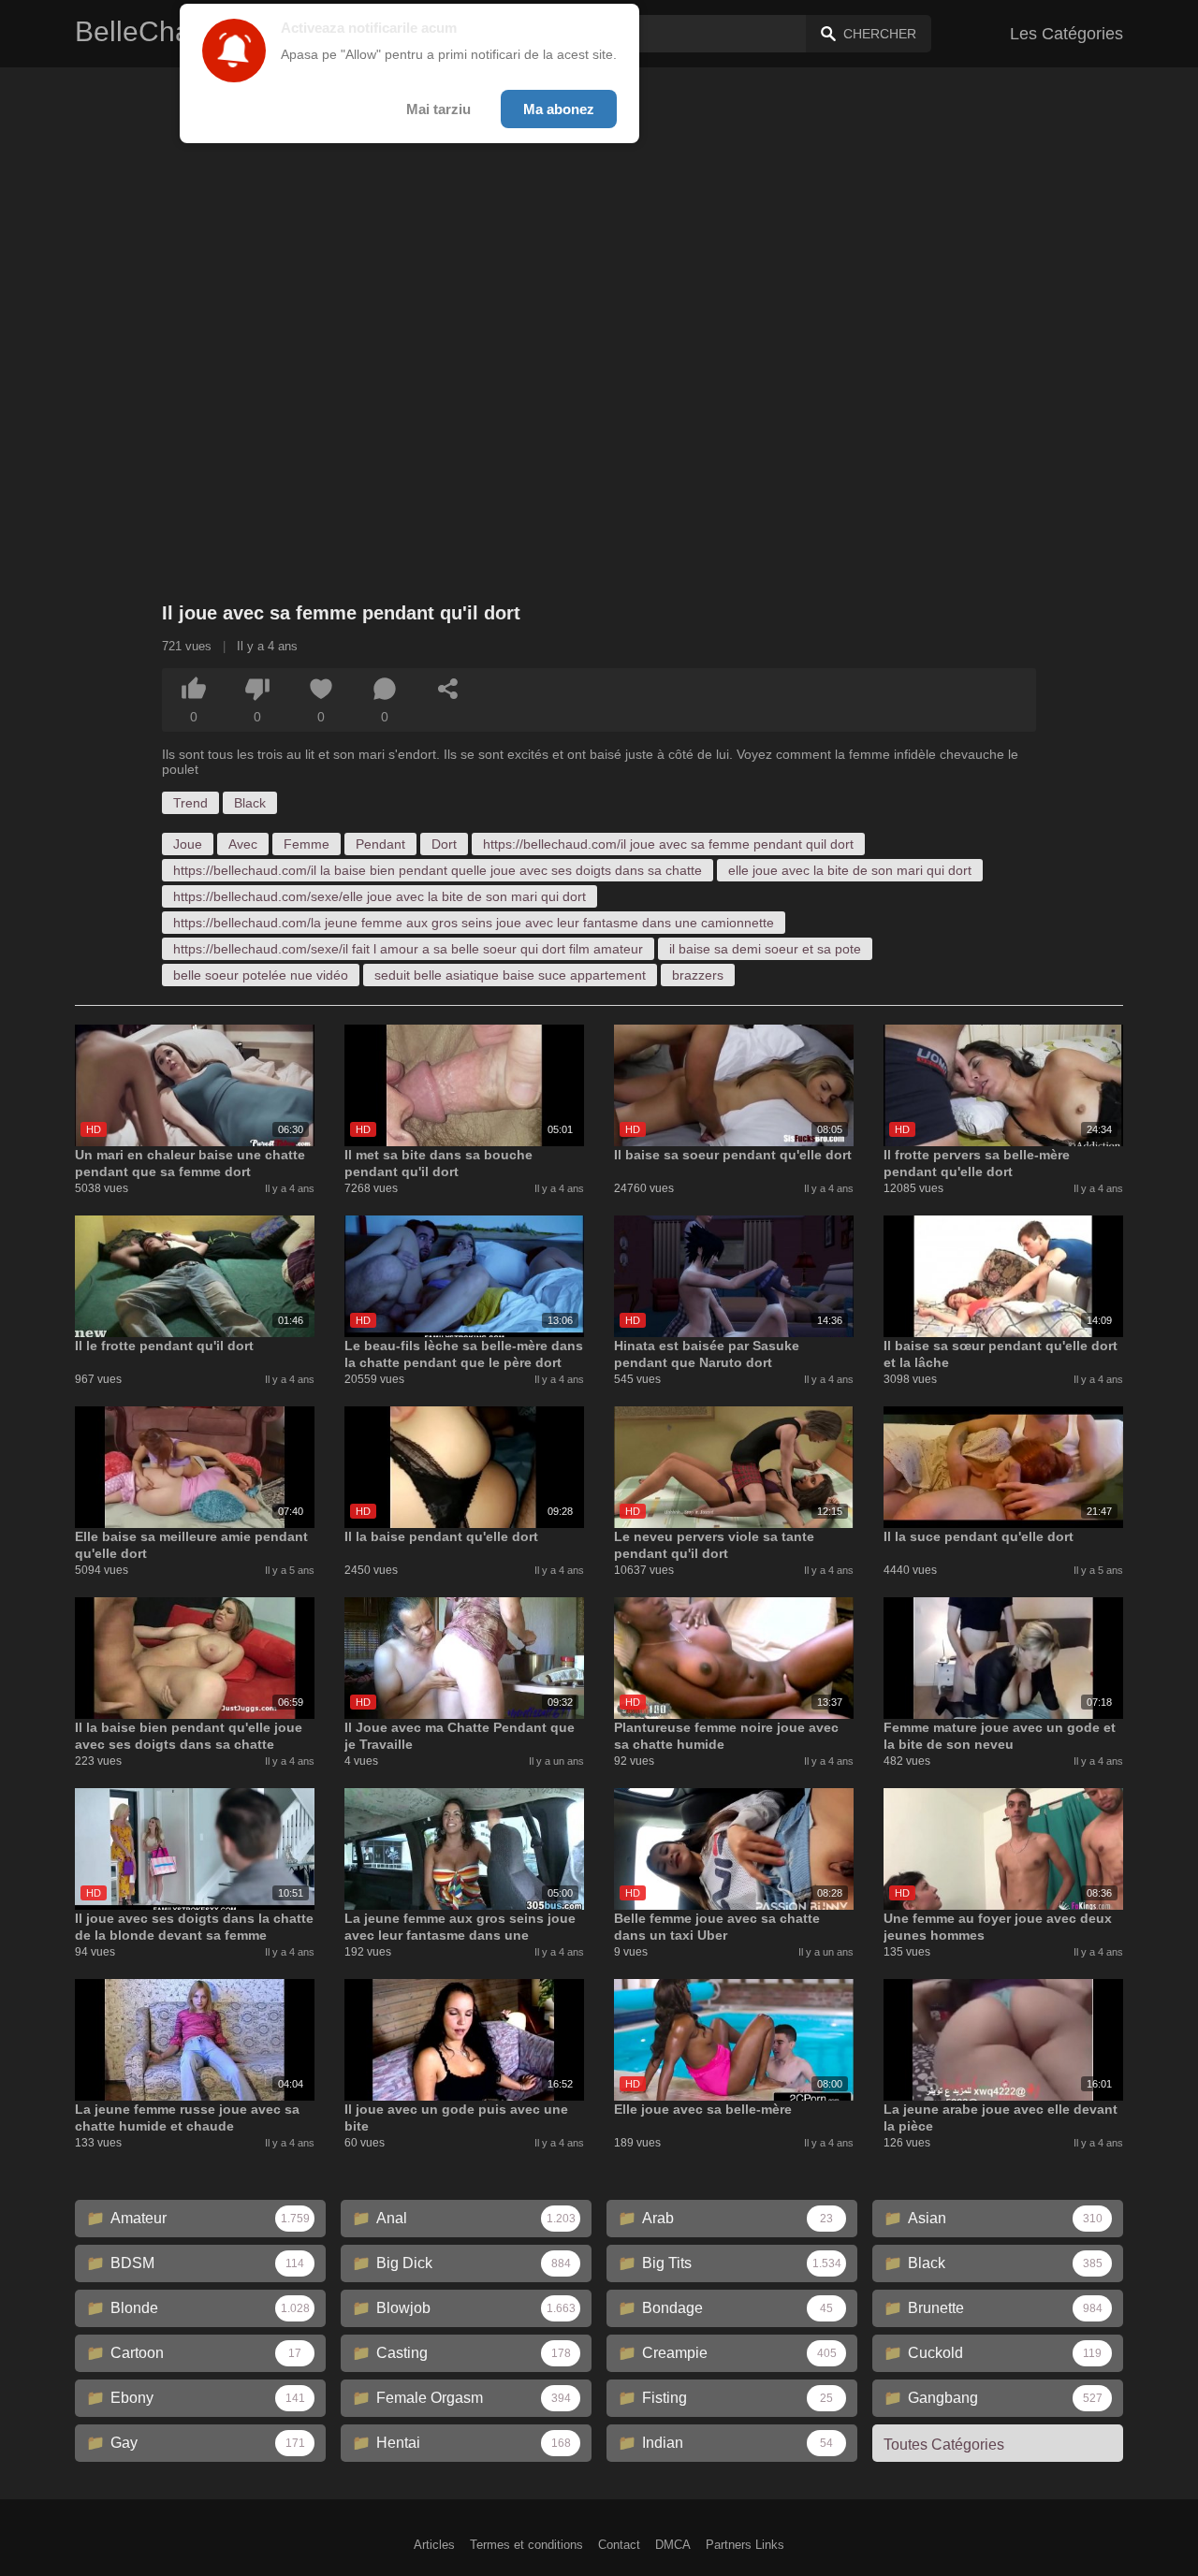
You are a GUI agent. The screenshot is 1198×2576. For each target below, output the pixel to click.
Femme (307, 844)
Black (250, 803)
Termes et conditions (526, 2545)
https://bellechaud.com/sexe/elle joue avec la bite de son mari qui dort (380, 896)
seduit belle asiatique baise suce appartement (510, 975)
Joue (188, 844)
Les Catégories (1067, 34)
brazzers (698, 975)
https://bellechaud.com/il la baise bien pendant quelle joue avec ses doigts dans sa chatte (438, 870)
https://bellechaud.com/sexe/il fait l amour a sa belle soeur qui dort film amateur (408, 949)
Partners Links (745, 2545)
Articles (434, 2545)
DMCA (673, 2545)
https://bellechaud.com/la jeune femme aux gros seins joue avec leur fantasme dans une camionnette (474, 923)
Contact (619, 2545)
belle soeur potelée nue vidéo (261, 975)
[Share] (448, 689)
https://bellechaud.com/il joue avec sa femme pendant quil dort (668, 844)
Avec (243, 844)
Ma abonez (559, 109)
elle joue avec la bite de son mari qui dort (850, 870)
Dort (444, 844)
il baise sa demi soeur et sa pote (765, 949)
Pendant (380, 844)
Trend (190, 803)
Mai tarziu (438, 109)
